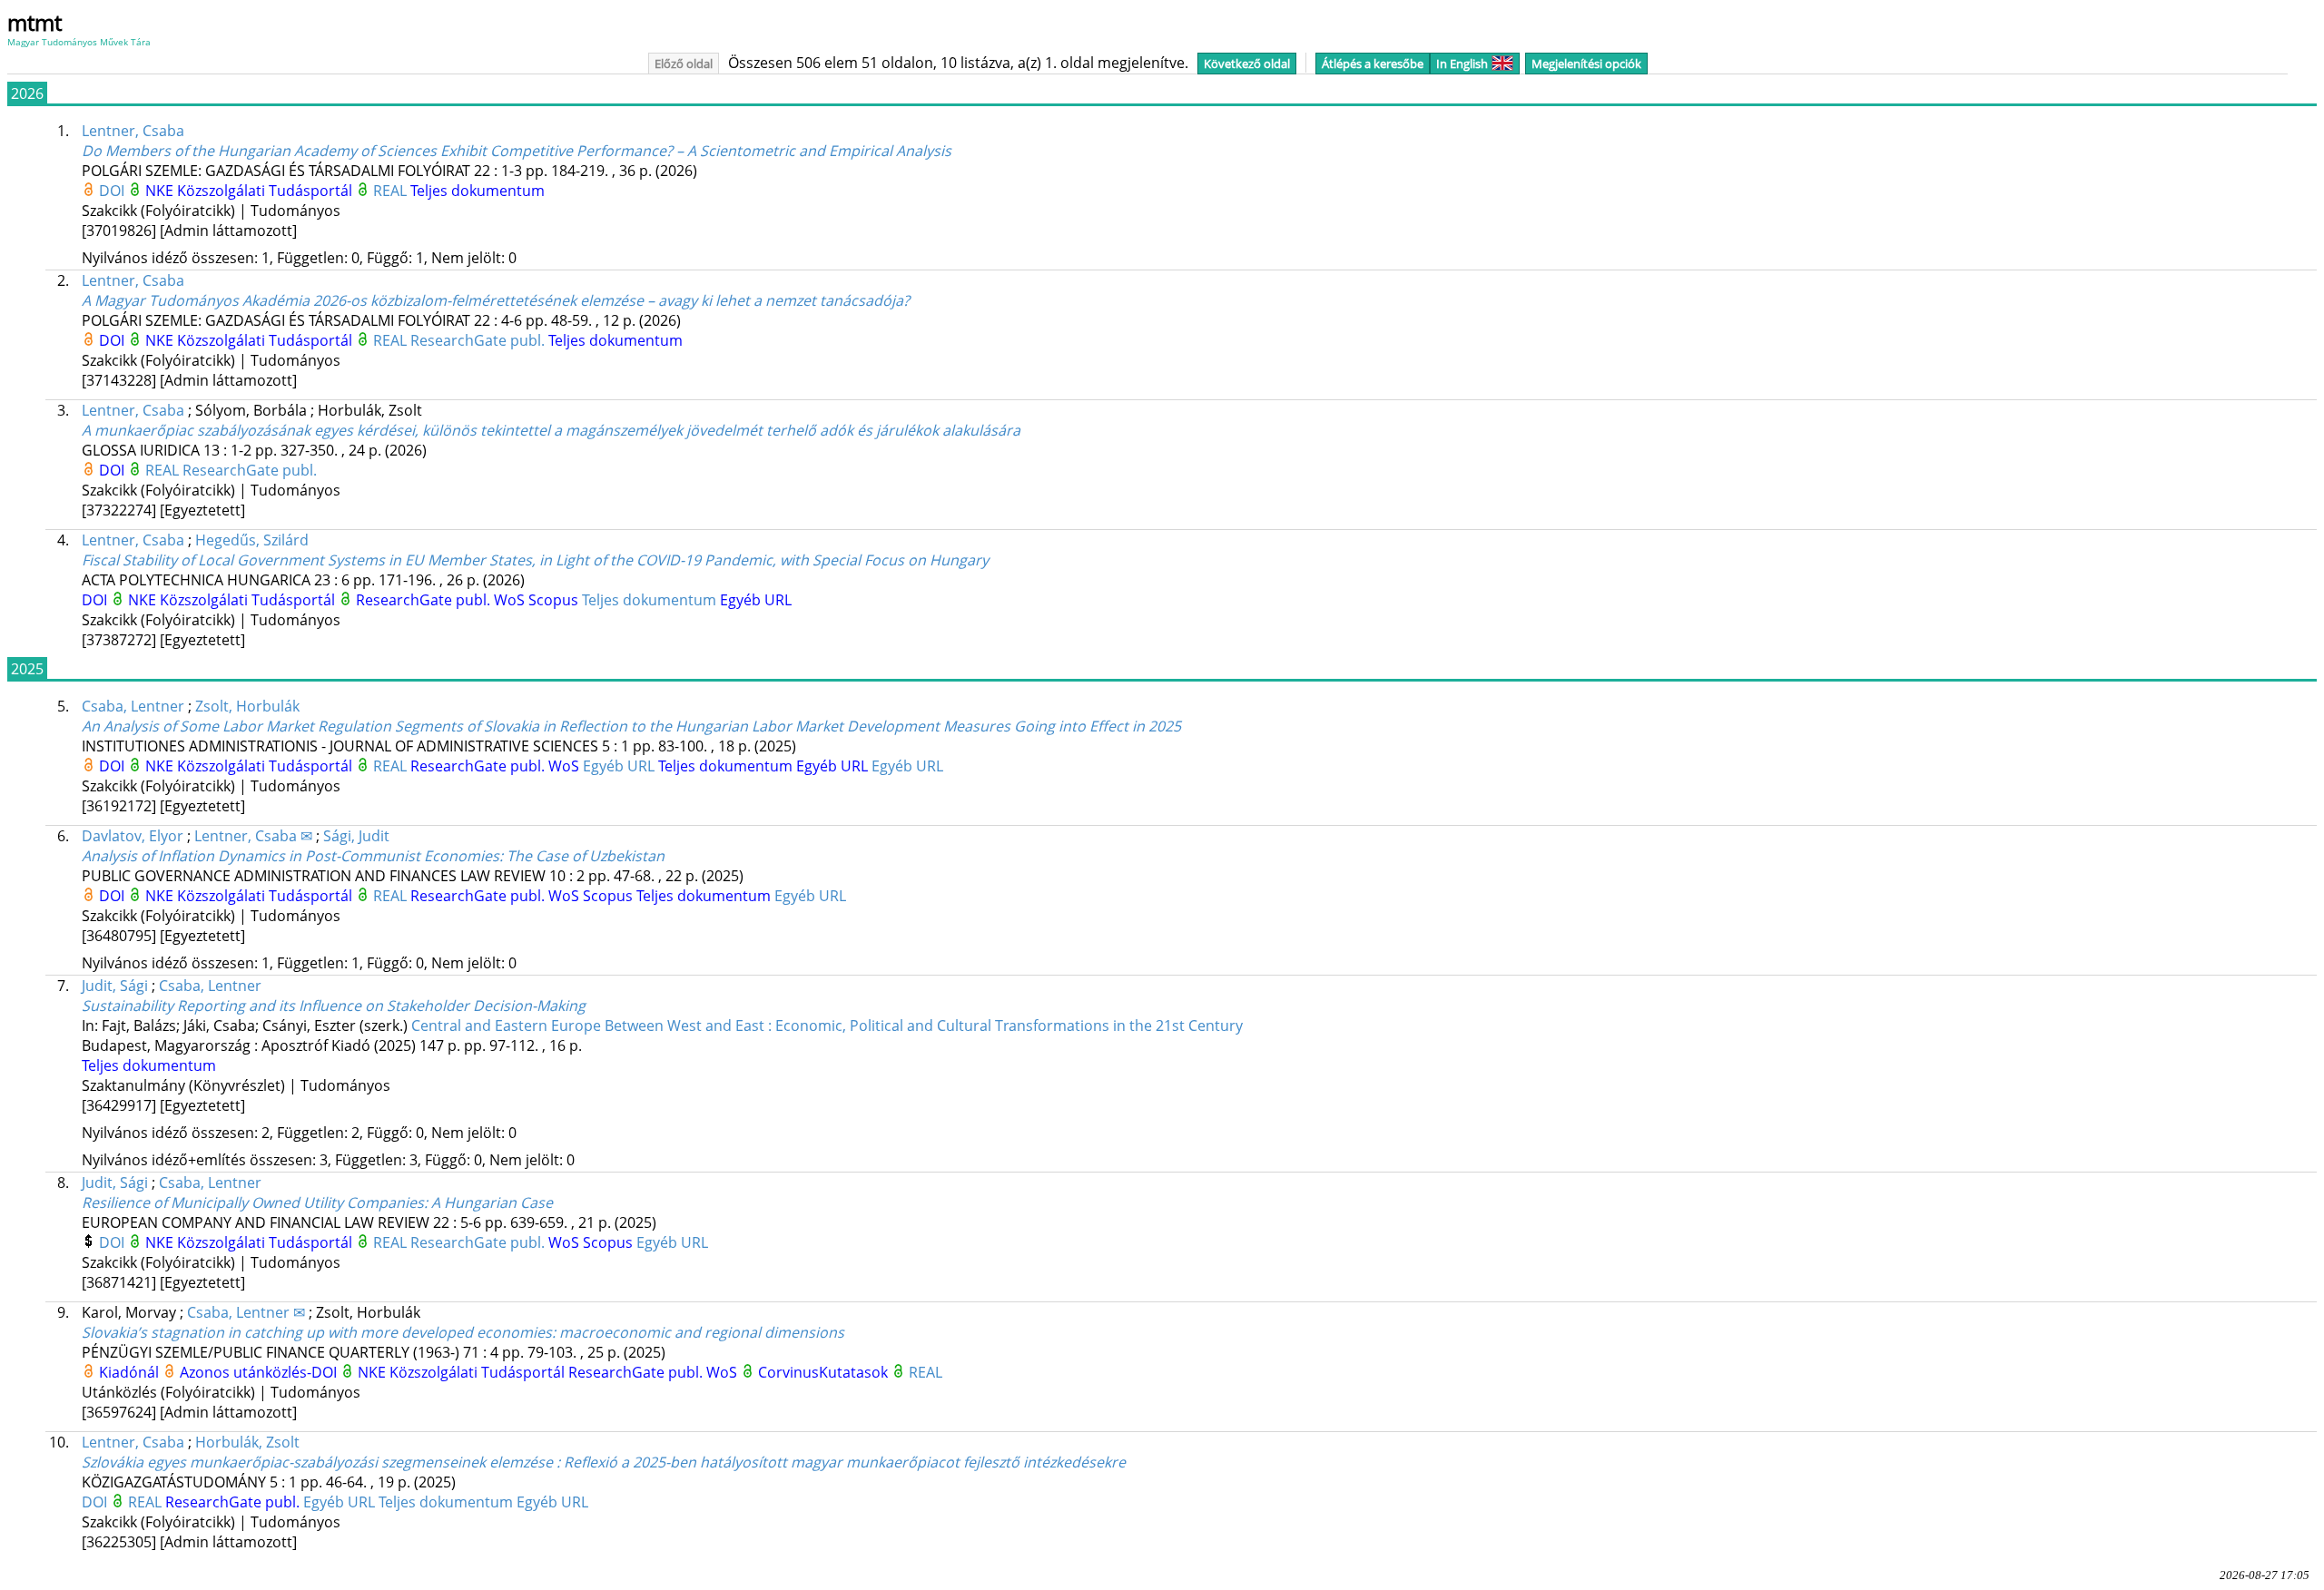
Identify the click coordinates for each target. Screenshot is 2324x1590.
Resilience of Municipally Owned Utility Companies (317, 1202)
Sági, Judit (356, 836)
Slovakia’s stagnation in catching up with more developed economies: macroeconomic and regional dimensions (463, 1332)
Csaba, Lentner (133, 706)
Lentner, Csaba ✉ (253, 836)
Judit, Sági (115, 986)
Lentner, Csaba (133, 131)
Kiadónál (131, 1372)
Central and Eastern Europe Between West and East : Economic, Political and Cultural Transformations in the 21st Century (827, 1026)
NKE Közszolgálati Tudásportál (251, 191)
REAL (392, 191)
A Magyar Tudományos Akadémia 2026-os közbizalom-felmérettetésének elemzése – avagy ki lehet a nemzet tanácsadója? (496, 300)
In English (1462, 64)
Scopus (555, 600)
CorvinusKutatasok (825, 1372)
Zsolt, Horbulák (247, 706)
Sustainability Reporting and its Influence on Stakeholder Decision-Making (334, 1006)
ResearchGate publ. (479, 340)
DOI (113, 191)
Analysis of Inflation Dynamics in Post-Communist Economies (373, 856)
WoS (511, 600)
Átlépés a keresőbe (1373, 64)
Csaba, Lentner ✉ (246, 1312)
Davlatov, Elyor (133, 836)
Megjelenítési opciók (1586, 64)
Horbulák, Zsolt (247, 1442)
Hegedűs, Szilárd (252, 540)
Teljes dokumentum (478, 191)
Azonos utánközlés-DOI (260, 1372)
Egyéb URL (756, 600)
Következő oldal (1247, 64)
